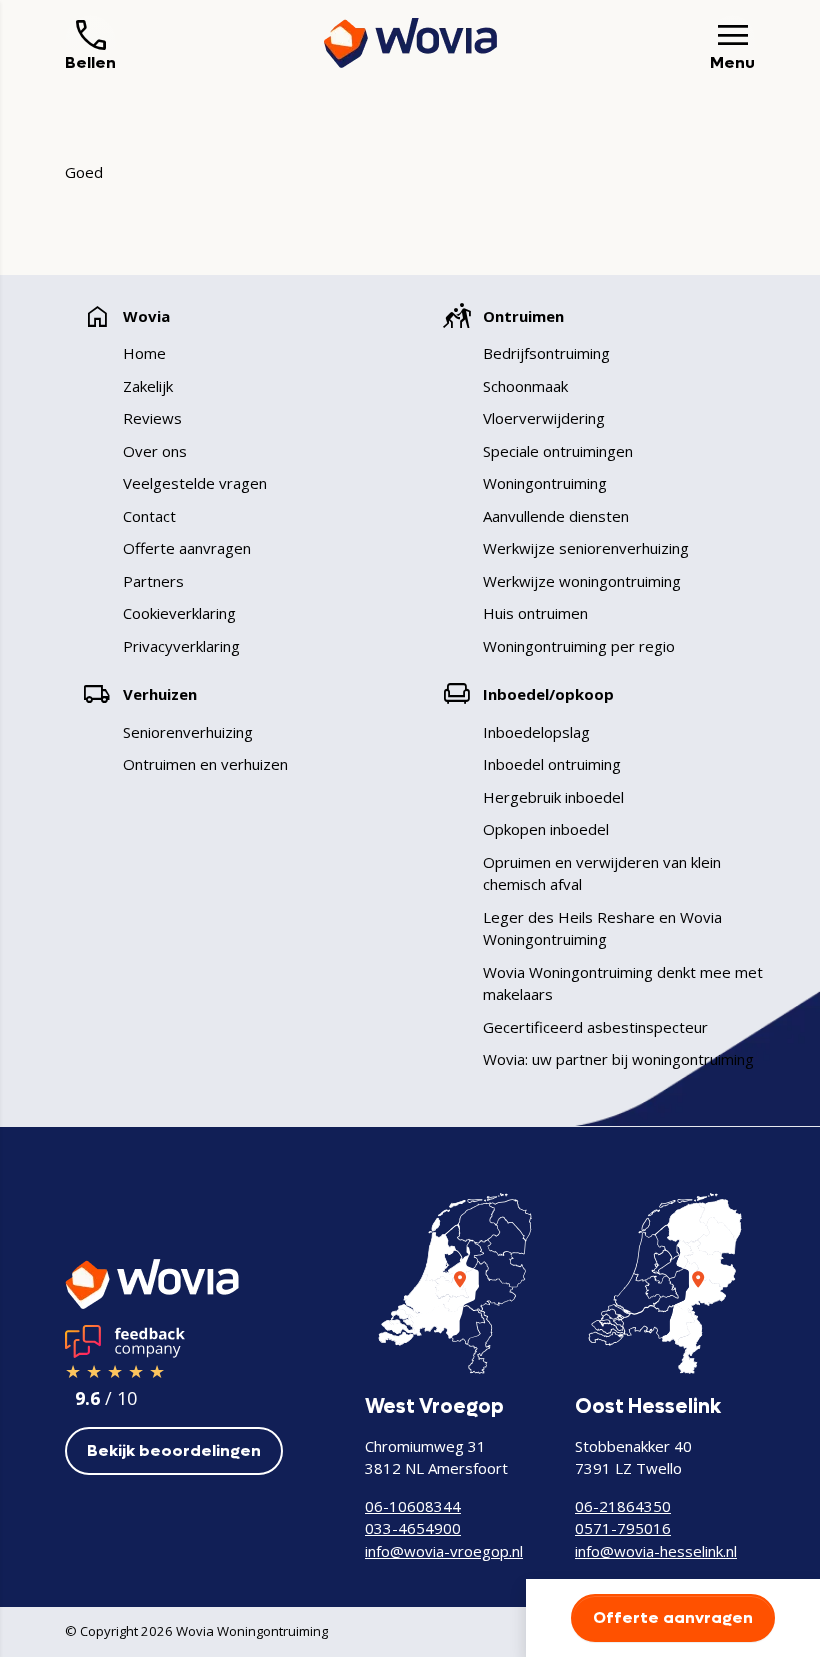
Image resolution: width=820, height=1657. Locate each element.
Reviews (152, 418)
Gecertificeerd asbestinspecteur (595, 1027)
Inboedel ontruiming (552, 764)
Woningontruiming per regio (579, 646)
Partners (153, 581)
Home (144, 353)
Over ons (155, 451)
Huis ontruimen (535, 613)
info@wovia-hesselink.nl (656, 1551)
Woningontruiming (545, 483)
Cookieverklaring (179, 613)
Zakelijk (148, 386)
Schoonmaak (525, 386)
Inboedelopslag (536, 732)
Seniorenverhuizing (188, 732)
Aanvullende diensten (556, 516)
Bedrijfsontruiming (546, 353)
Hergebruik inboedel (553, 797)
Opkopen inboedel (546, 829)
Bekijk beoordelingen (174, 1450)
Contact (149, 516)
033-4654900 (413, 1528)
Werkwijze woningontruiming (582, 581)
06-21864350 (623, 1506)
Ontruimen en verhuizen (205, 764)
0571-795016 (623, 1528)
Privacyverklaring (181, 646)
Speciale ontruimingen (558, 451)
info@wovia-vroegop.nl (444, 1551)
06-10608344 (413, 1506)
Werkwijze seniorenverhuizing (586, 548)
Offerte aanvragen (187, 548)
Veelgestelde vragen (195, 483)
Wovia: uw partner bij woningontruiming (618, 1059)
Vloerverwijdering (544, 418)
